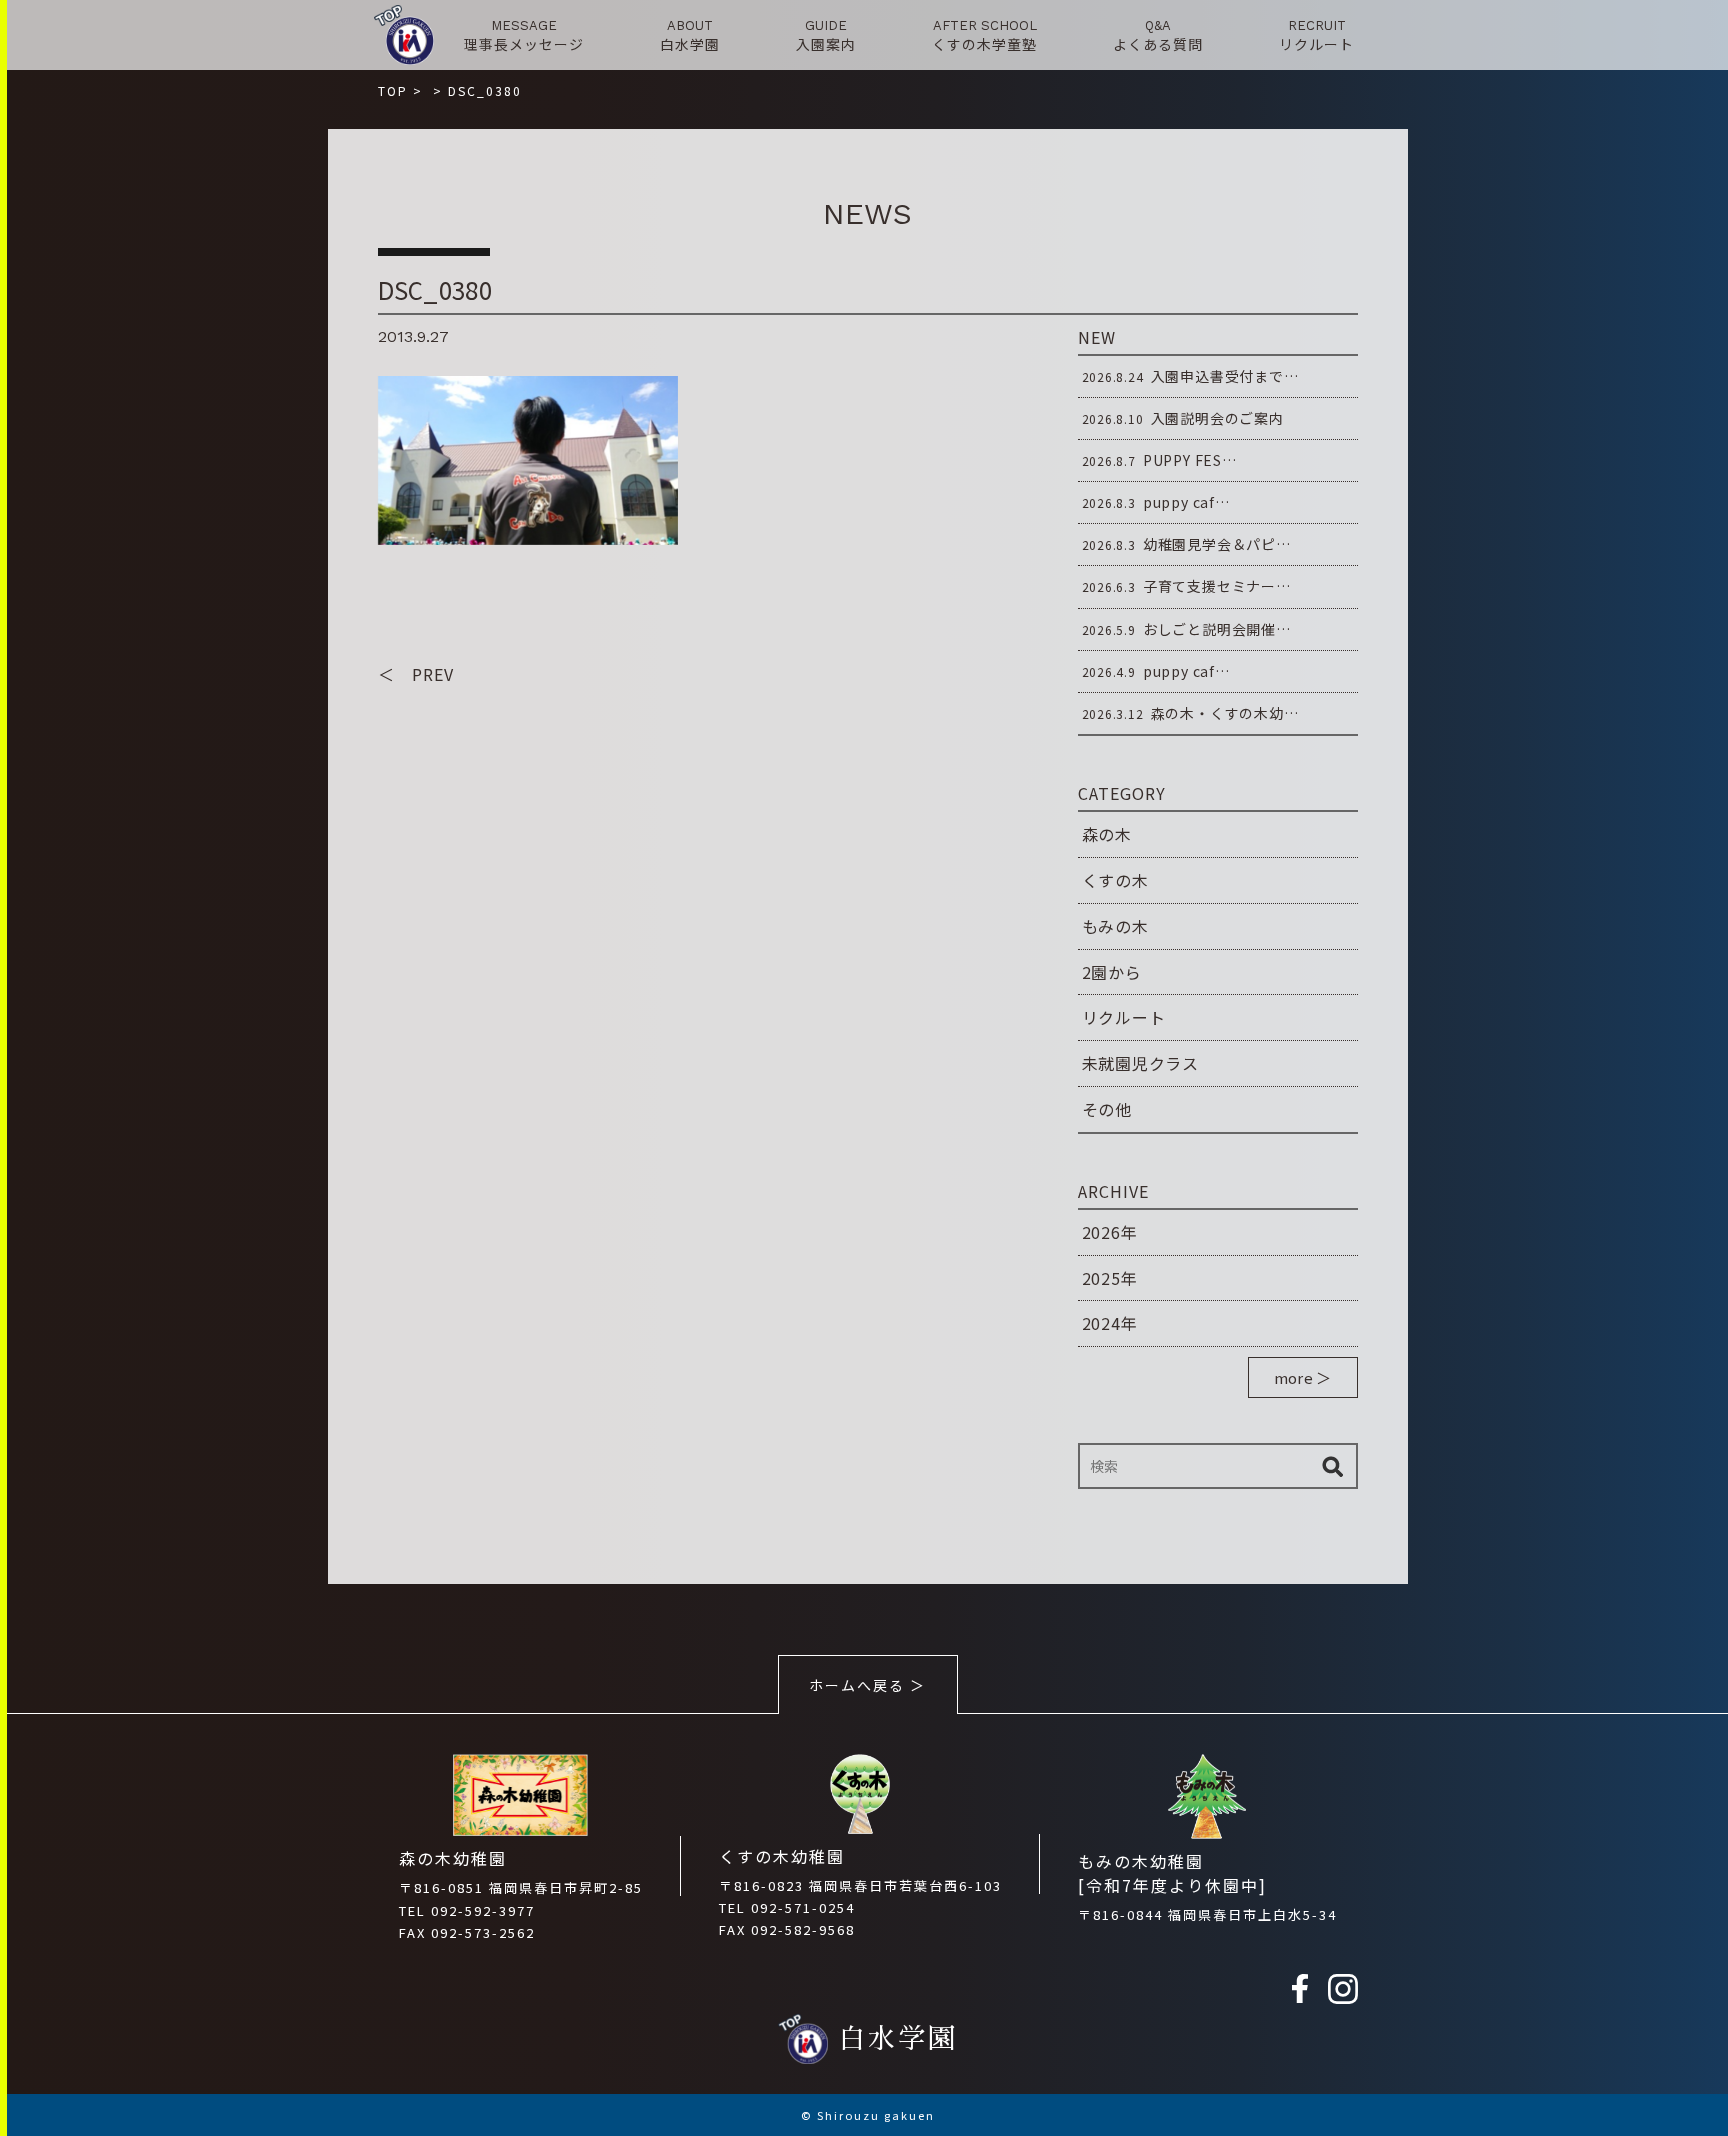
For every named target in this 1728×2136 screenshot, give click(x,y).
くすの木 (1115, 880)
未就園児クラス (1141, 1063)
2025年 (1110, 1278)
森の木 (1107, 834)
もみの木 (1115, 926)
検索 (1333, 1466)
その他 (1107, 1109)
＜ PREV (416, 674)
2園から (1112, 972)
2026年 (1110, 1232)
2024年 (1110, 1323)
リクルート (1124, 1017)
